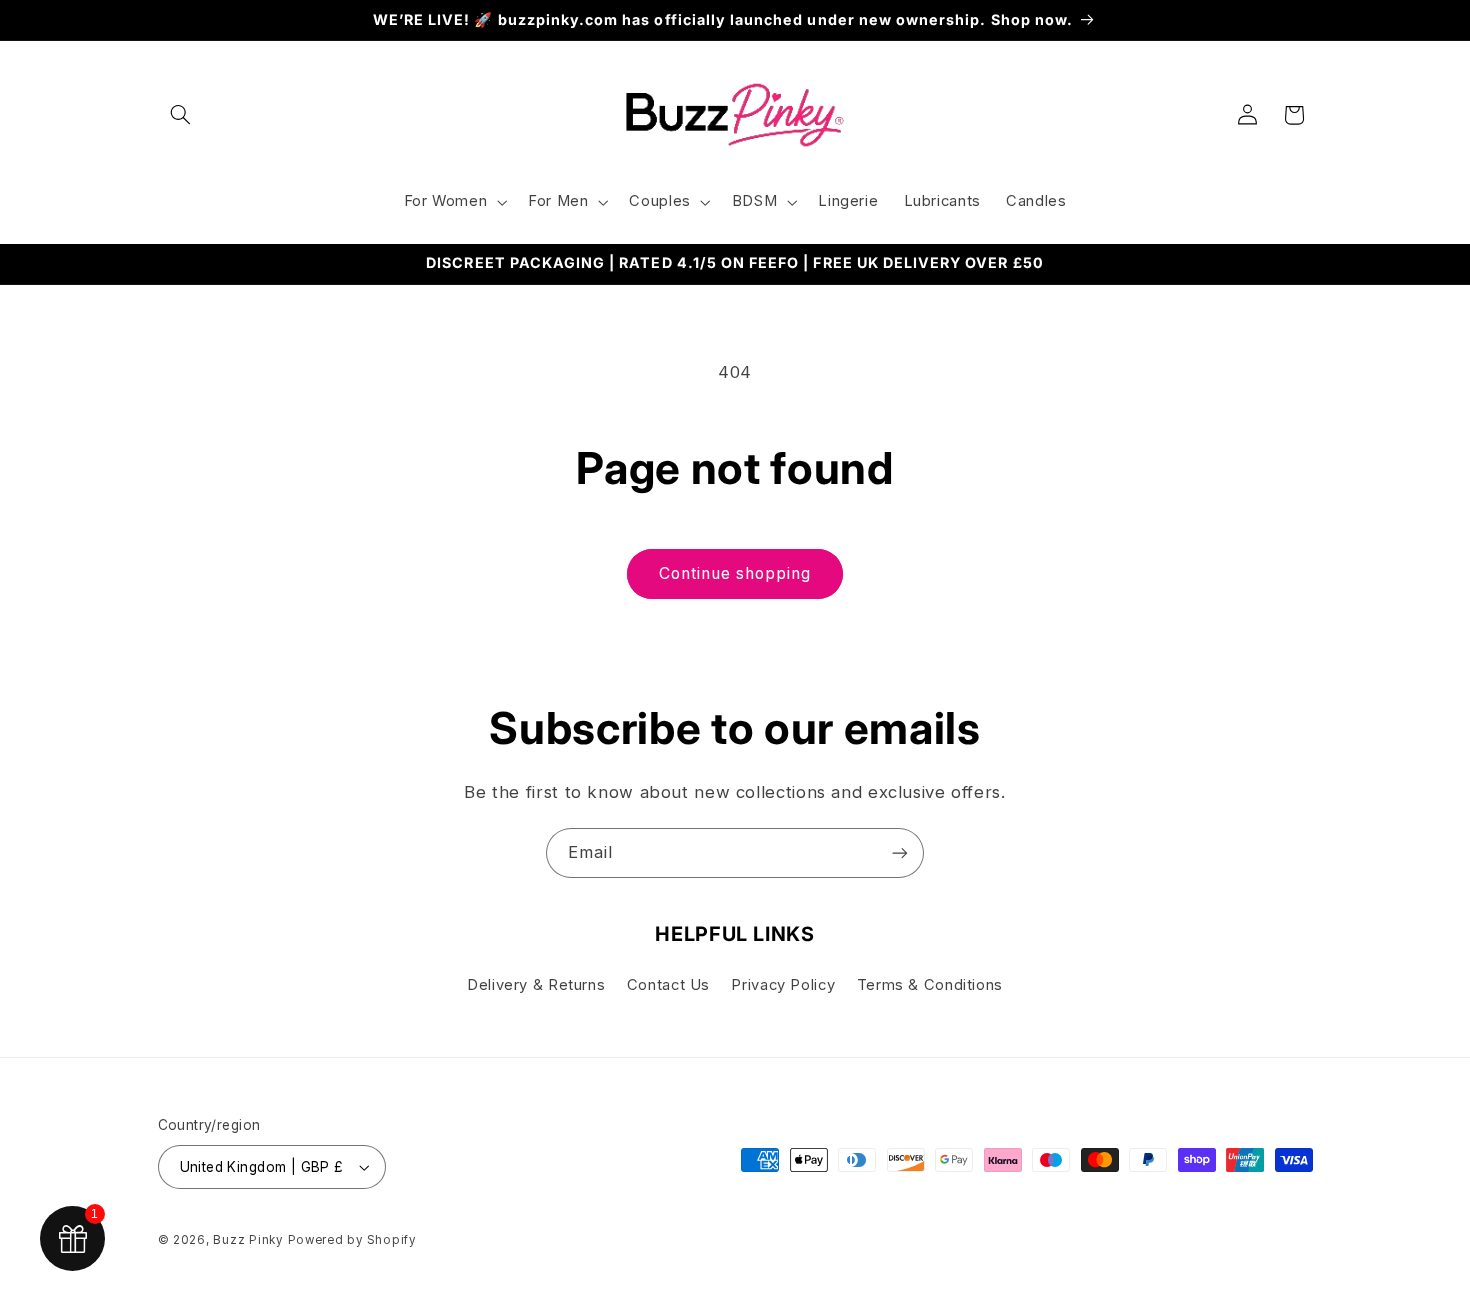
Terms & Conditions (930, 985)
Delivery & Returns (536, 985)
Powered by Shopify (352, 1240)
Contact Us (668, 985)
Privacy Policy (783, 985)
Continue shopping (735, 573)
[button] (181, 115)
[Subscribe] (900, 852)
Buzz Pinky (247, 1240)
